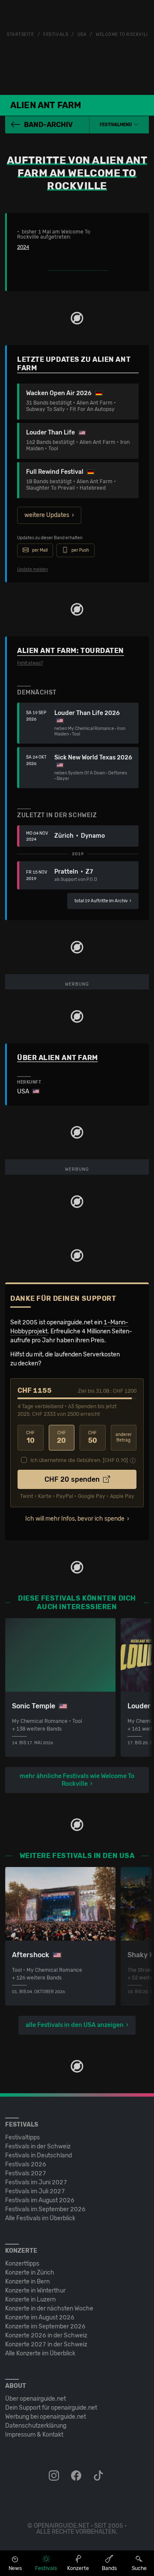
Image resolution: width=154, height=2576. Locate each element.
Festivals (56, 35)
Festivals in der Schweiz (38, 2146)
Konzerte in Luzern (30, 2300)
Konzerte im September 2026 (45, 2326)
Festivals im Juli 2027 (35, 2191)
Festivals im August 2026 (40, 2200)
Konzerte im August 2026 (40, 2318)
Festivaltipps (22, 2137)
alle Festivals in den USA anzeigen (75, 2025)
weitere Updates (47, 515)
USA (82, 35)
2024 (23, 247)
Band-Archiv (48, 125)
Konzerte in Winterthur (35, 2291)
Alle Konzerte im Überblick (40, 2353)
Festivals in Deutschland (38, 2155)
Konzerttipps (22, 2264)
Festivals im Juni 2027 (36, 2182)
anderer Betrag (124, 1437)
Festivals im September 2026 (45, 2209)
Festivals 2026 (26, 2164)
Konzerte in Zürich (30, 2273)
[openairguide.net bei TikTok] (99, 2476)
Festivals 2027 (26, 2173)
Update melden (33, 570)
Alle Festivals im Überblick (40, 2218)
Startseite (21, 35)
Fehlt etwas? (30, 663)
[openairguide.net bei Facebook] (77, 2476)
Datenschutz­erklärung (36, 2426)
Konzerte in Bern (27, 2282)
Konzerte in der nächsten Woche (49, 2309)
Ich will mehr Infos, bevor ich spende (75, 1519)
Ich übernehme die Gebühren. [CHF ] (79, 1460)
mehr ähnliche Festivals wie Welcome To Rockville (77, 1780)
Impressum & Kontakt (34, 2435)
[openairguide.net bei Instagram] (55, 2476)
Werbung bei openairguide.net (46, 2417)
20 (61, 1437)
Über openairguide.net (36, 2399)
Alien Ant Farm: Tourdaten (71, 651)
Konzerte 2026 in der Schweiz (46, 2335)
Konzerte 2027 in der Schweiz (46, 2344)
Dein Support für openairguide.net (51, 2408)
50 (93, 1437)
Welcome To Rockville (124, 35)
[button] (119, 125)
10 (30, 1437)
